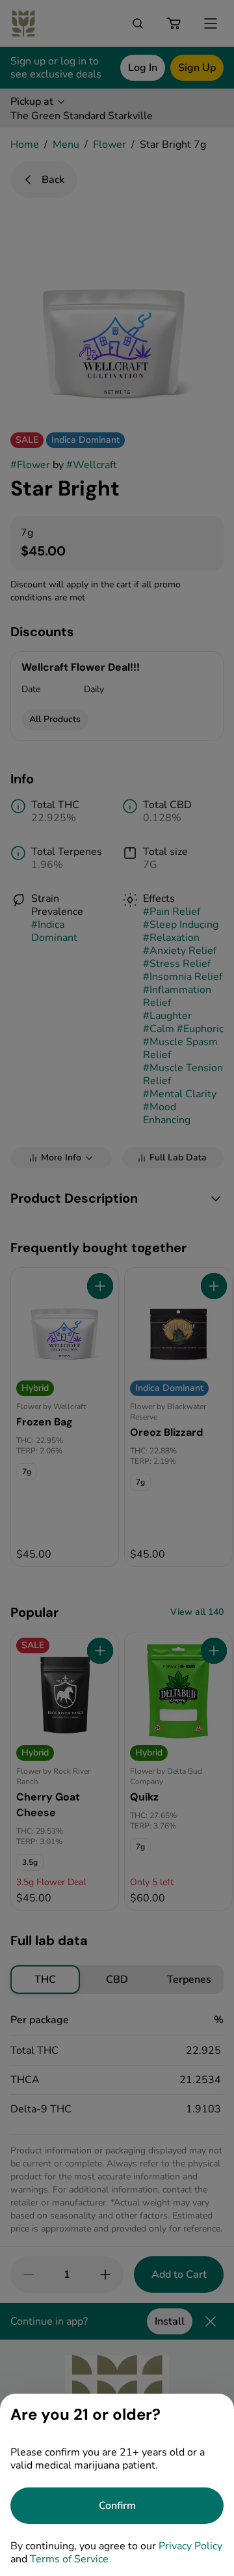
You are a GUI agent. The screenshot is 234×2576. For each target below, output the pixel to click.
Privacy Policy (190, 2546)
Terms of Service (69, 2559)
